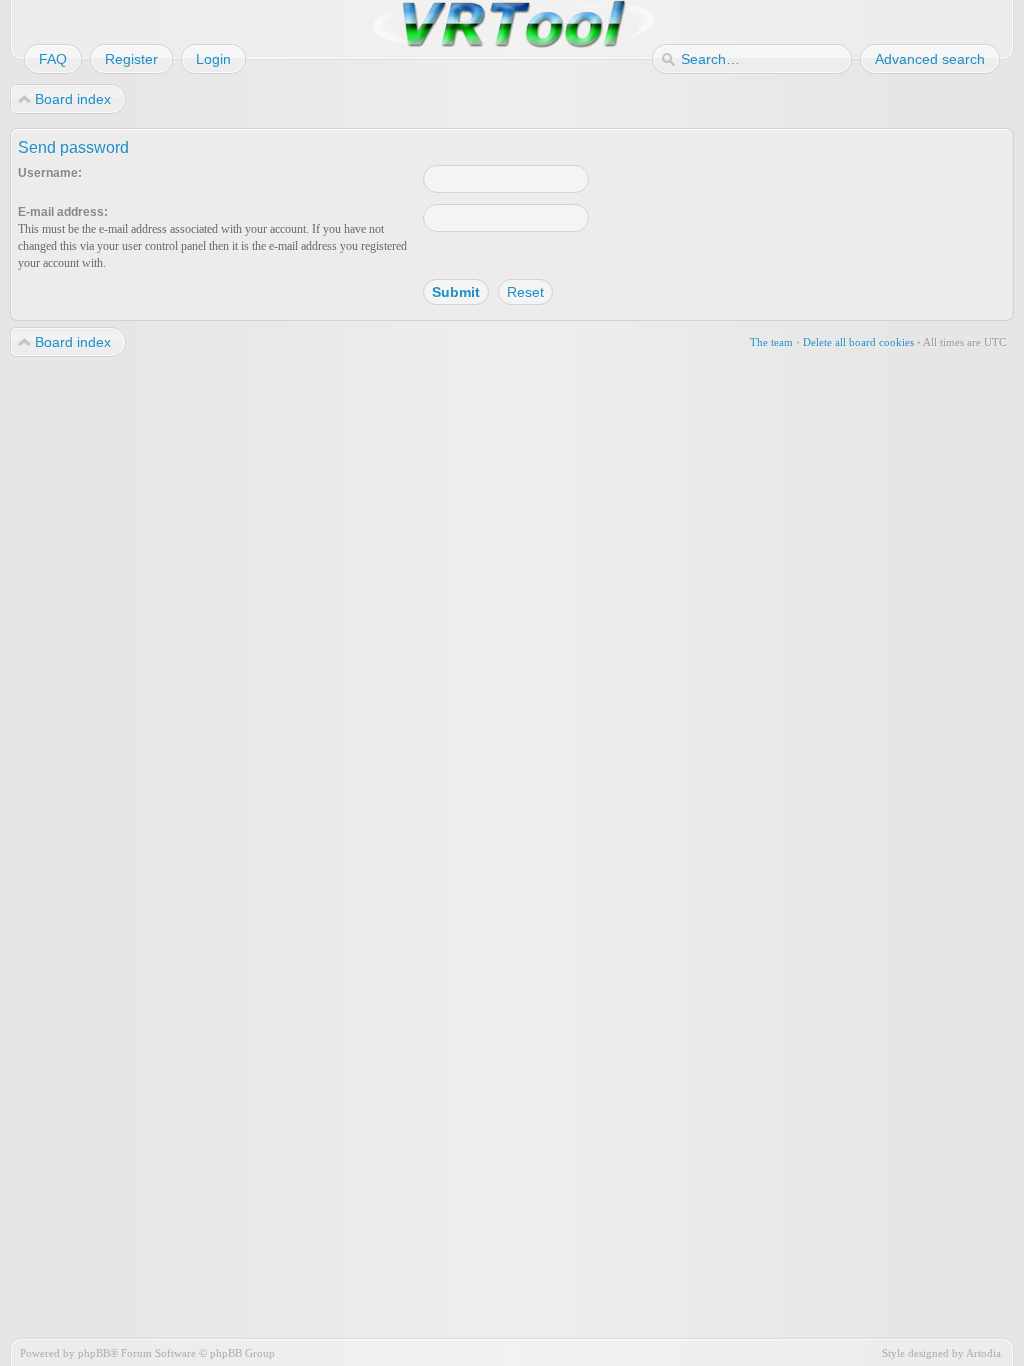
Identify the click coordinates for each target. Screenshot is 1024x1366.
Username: (50, 173)
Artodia (983, 1353)
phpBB (94, 1353)
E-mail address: (63, 212)
